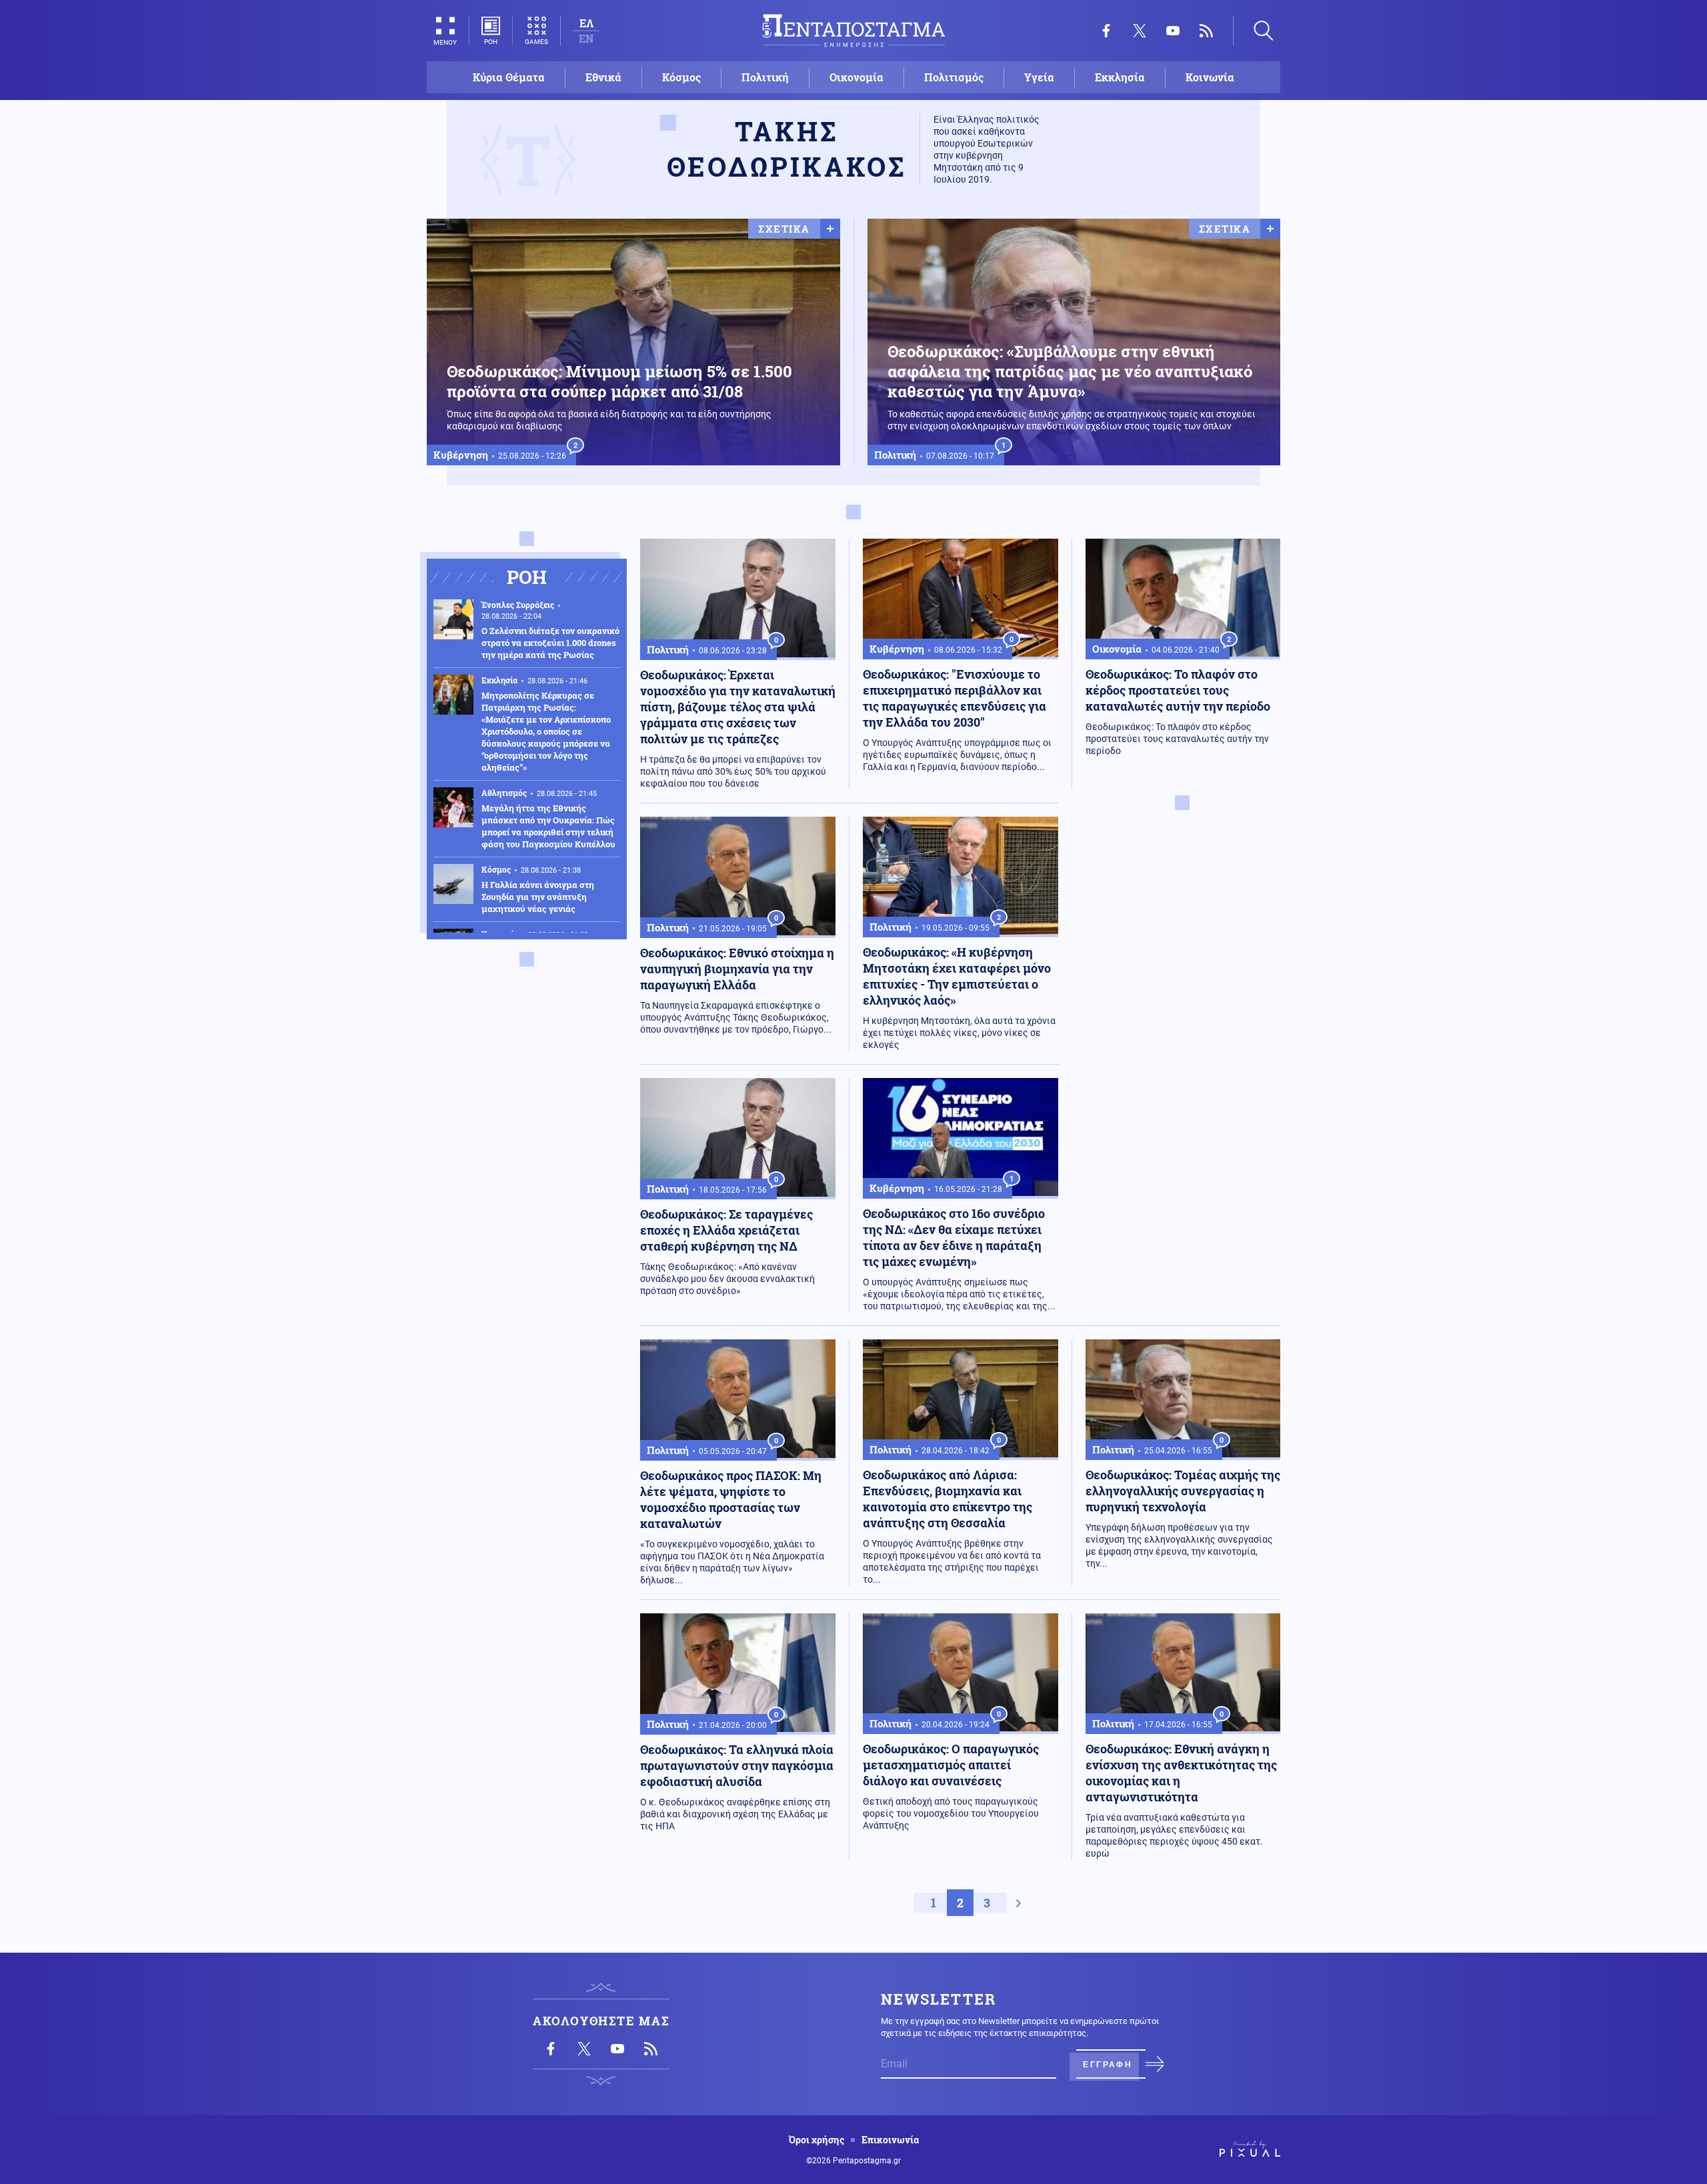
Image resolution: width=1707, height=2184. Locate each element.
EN (586, 38)
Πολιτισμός (954, 77)
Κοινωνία (1210, 77)
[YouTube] (1173, 31)
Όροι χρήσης (816, 2140)
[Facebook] (1106, 31)
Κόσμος (681, 77)
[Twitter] (1140, 31)
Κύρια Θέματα (509, 77)
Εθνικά (603, 77)
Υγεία (1039, 77)
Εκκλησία (1120, 77)
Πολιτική (765, 77)
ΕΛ (586, 23)
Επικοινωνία (890, 2140)
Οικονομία (857, 77)
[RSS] (1206, 31)
